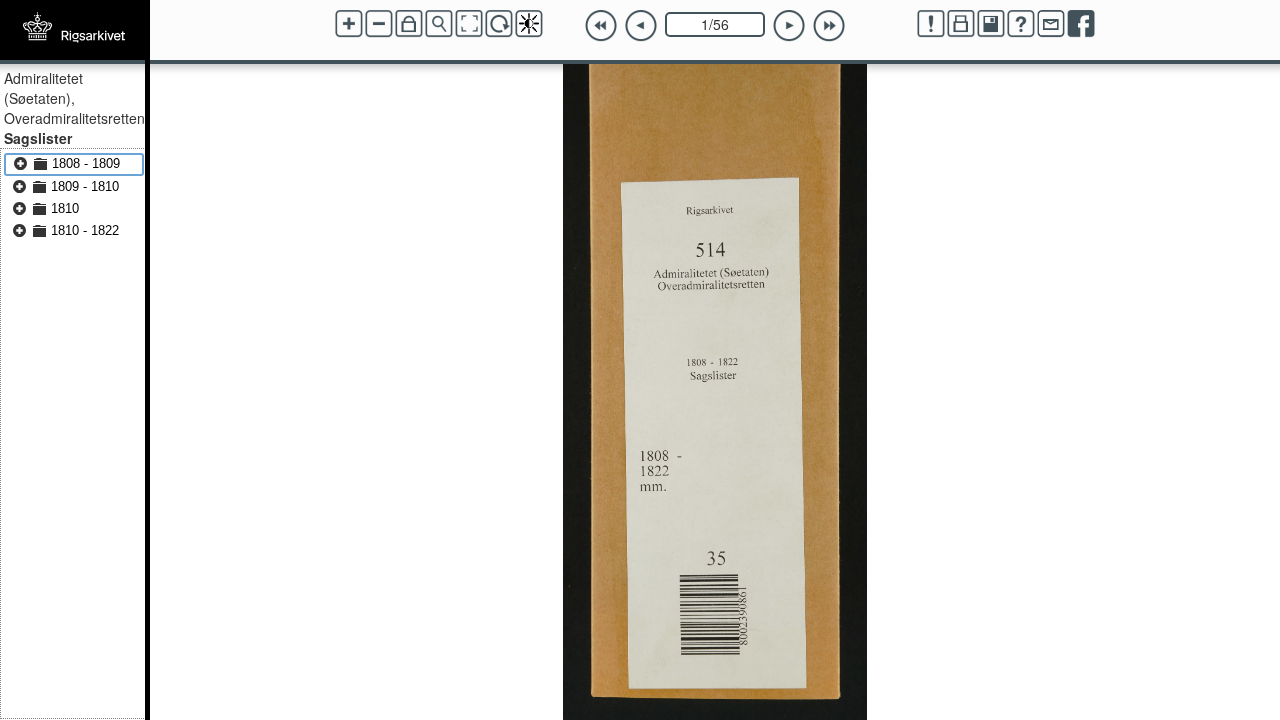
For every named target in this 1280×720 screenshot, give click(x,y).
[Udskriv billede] (961, 24)
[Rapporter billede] (931, 24)
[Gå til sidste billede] (829, 26)
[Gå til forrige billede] (641, 26)
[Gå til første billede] (601, 26)
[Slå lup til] (439, 24)
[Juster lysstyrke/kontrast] (529, 24)
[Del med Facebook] (1081, 24)
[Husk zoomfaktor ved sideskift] (409, 24)
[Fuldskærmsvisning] (469, 24)
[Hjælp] (1021, 24)
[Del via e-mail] (1051, 24)
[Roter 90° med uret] (499, 24)
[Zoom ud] (379, 24)
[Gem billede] (991, 24)
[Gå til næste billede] (789, 26)
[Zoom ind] (349, 24)
